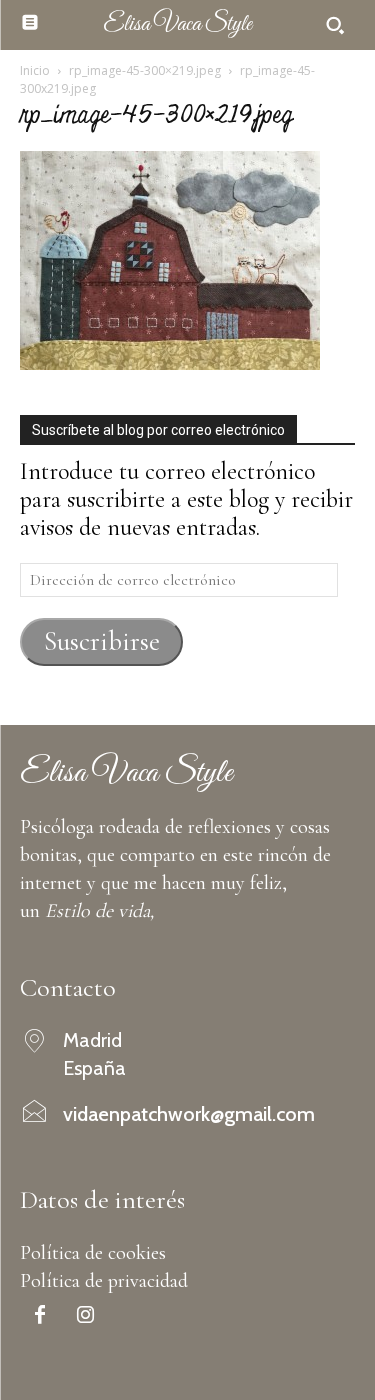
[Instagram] (85, 1317)
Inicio (35, 70)
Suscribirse (102, 641)
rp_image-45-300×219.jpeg (145, 70)
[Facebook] (40, 1317)
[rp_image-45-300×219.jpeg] (170, 362)
